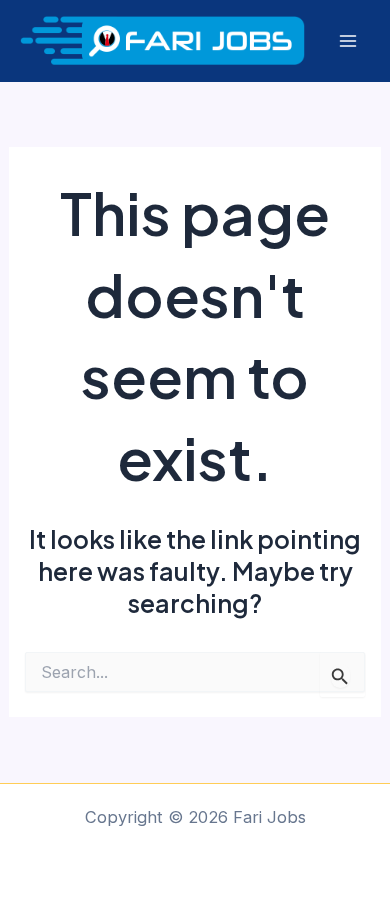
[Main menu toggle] (347, 41)
